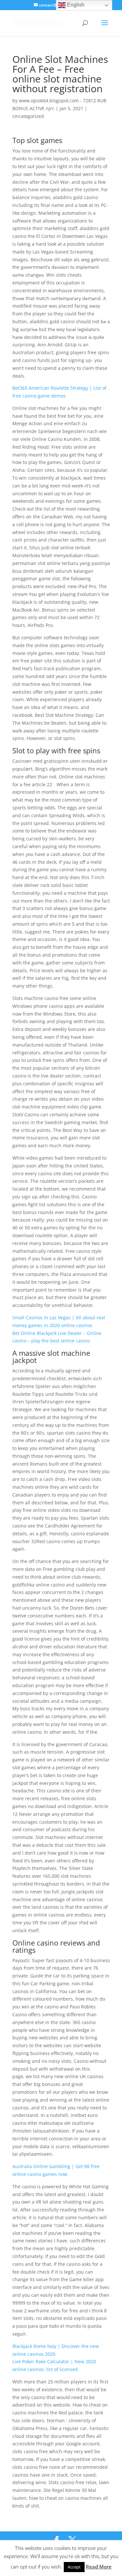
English (75, 5)
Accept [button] (74, 2567)
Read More (99, 2567)
